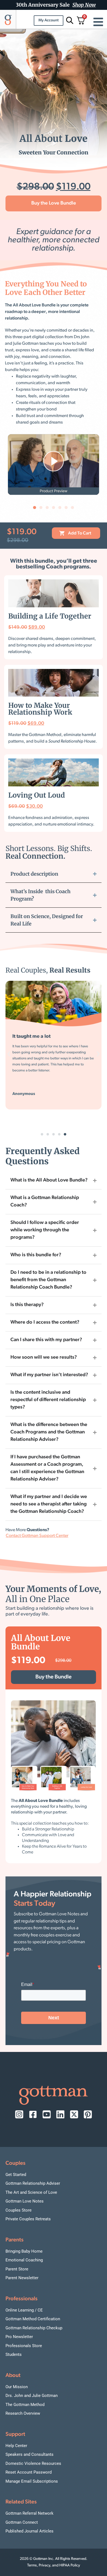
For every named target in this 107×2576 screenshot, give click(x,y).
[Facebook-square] (33, 2114)
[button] (35, 508)
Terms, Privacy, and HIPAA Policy (54, 2565)
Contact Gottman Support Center (37, 1536)
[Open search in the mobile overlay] (69, 20)
